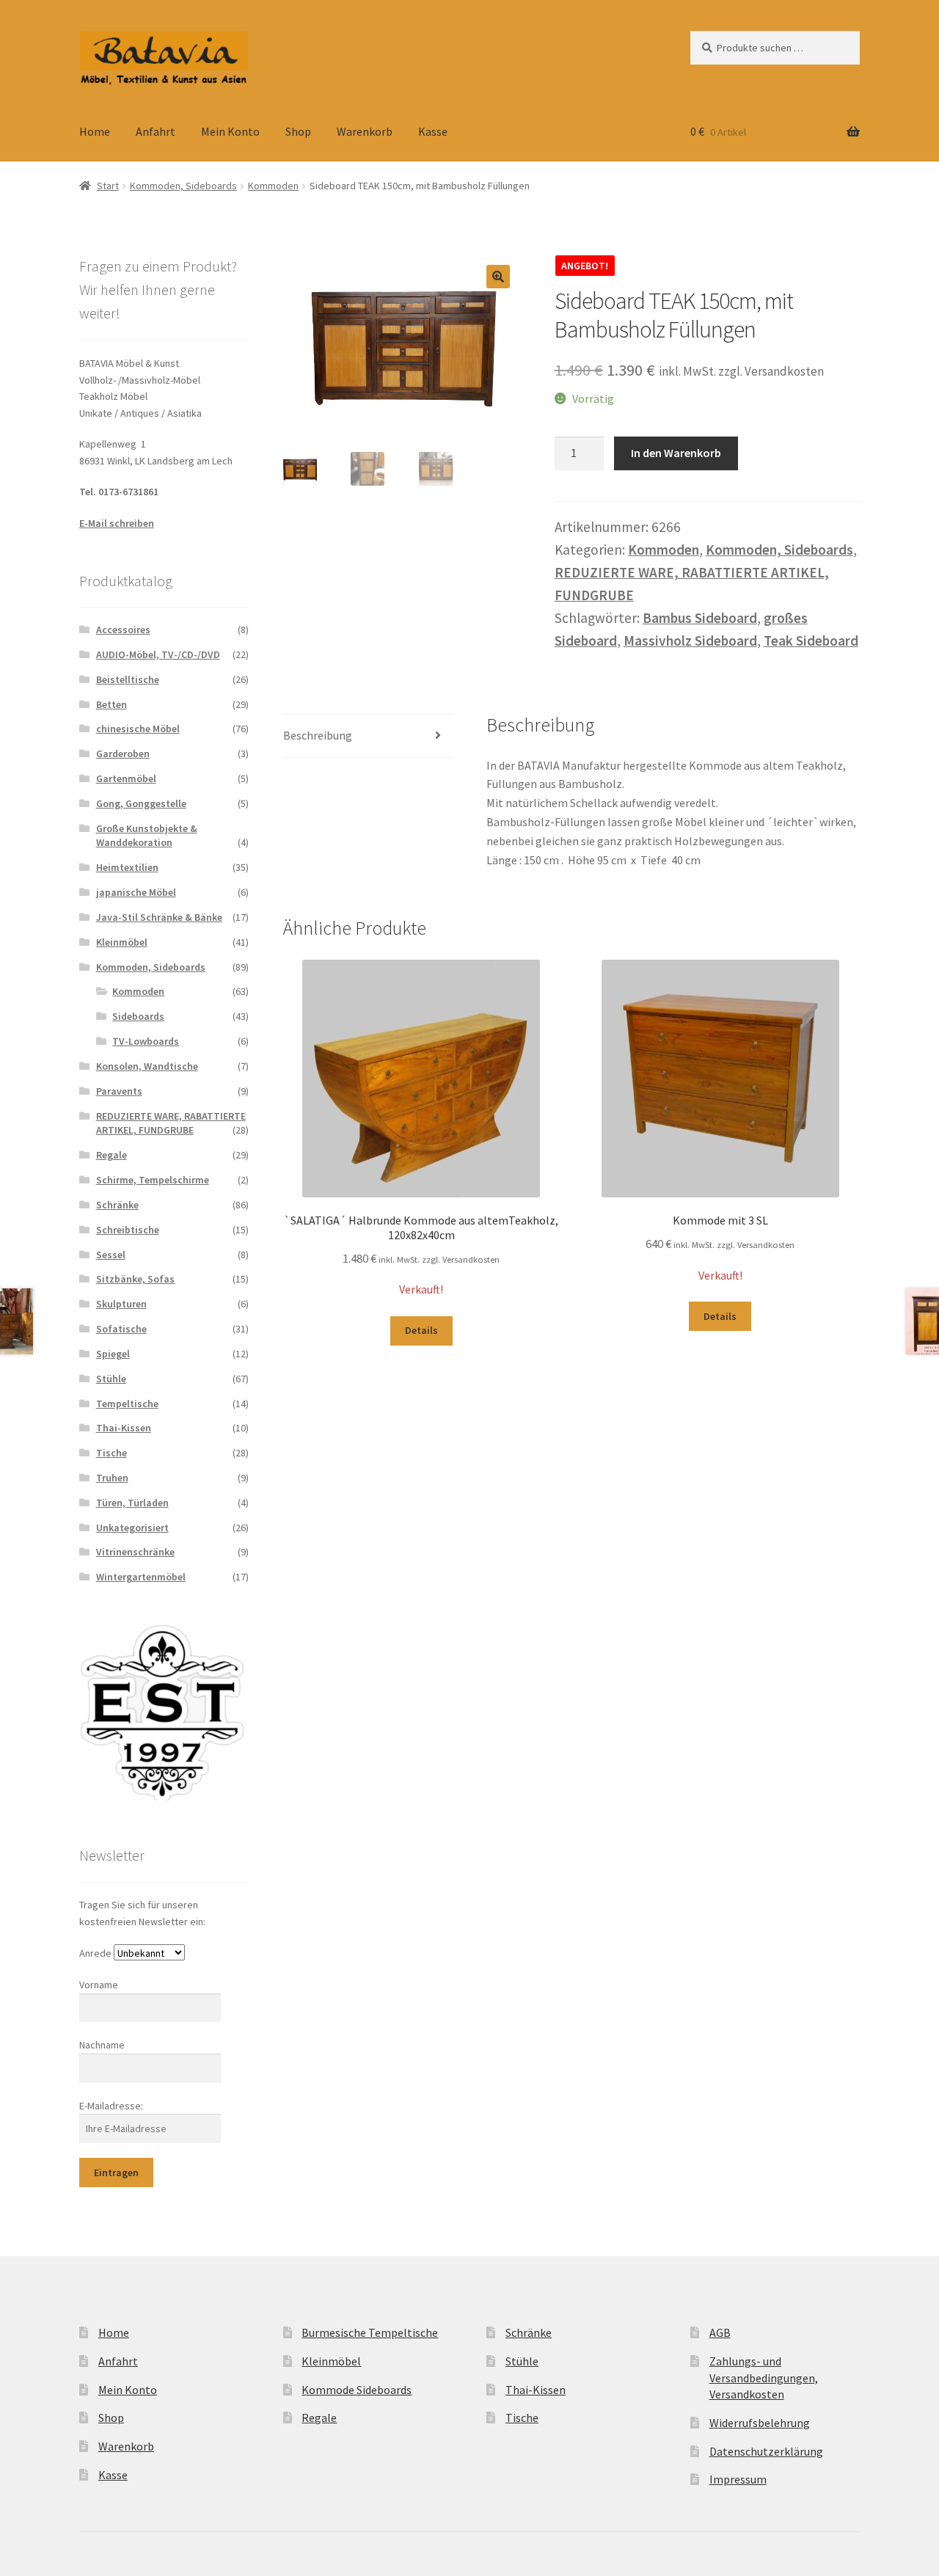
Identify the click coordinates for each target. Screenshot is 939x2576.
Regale (112, 1155)
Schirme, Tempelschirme (153, 1180)
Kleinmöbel (122, 942)
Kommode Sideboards (357, 2390)
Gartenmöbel (126, 778)
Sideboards (138, 1016)
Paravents (119, 1091)
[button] (498, 277)
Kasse (433, 131)
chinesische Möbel (138, 729)
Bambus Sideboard (700, 618)
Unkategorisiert (132, 1528)
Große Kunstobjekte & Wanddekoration (147, 836)
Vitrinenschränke (135, 1552)
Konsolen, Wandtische (147, 1066)
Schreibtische (128, 1230)
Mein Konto (230, 131)
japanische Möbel (136, 892)
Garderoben (123, 754)
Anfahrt (156, 131)
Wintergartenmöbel (141, 1577)
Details (421, 1330)
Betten (112, 704)
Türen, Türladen (132, 1503)
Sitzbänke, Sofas (135, 1279)
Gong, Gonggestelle (141, 803)
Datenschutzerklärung (766, 2451)
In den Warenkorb (676, 453)
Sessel (111, 1255)
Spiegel (113, 1354)
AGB (720, 2332)
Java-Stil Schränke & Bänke (159, 917)
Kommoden (273, 186)
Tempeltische (127, 1404)
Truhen (112, 1478)
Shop (298, 131)
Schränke (117, 1205)
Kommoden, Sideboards (183, 186)
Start (108, 186)
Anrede (95, 1953)
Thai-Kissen (124, 1428)
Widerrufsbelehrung (760, 2423)
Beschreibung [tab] (318, 735)
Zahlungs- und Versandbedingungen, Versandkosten (764, 2378)
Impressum (738, 2479)
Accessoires (123, 630)
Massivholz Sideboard (690, 641)
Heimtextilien (127, 867)
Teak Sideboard (811, 641)
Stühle (111, 1379)
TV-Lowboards (146, 1041)
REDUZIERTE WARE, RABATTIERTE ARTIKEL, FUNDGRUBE (171, 1123)
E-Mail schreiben (117, 523)
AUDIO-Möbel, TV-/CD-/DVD (158, 654)
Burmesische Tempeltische (370, 2332)
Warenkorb (365, 131)
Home (95, 131)
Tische (112, 1453)
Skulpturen (121, 1304)
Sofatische (121, 1329)
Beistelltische (128, 679)
